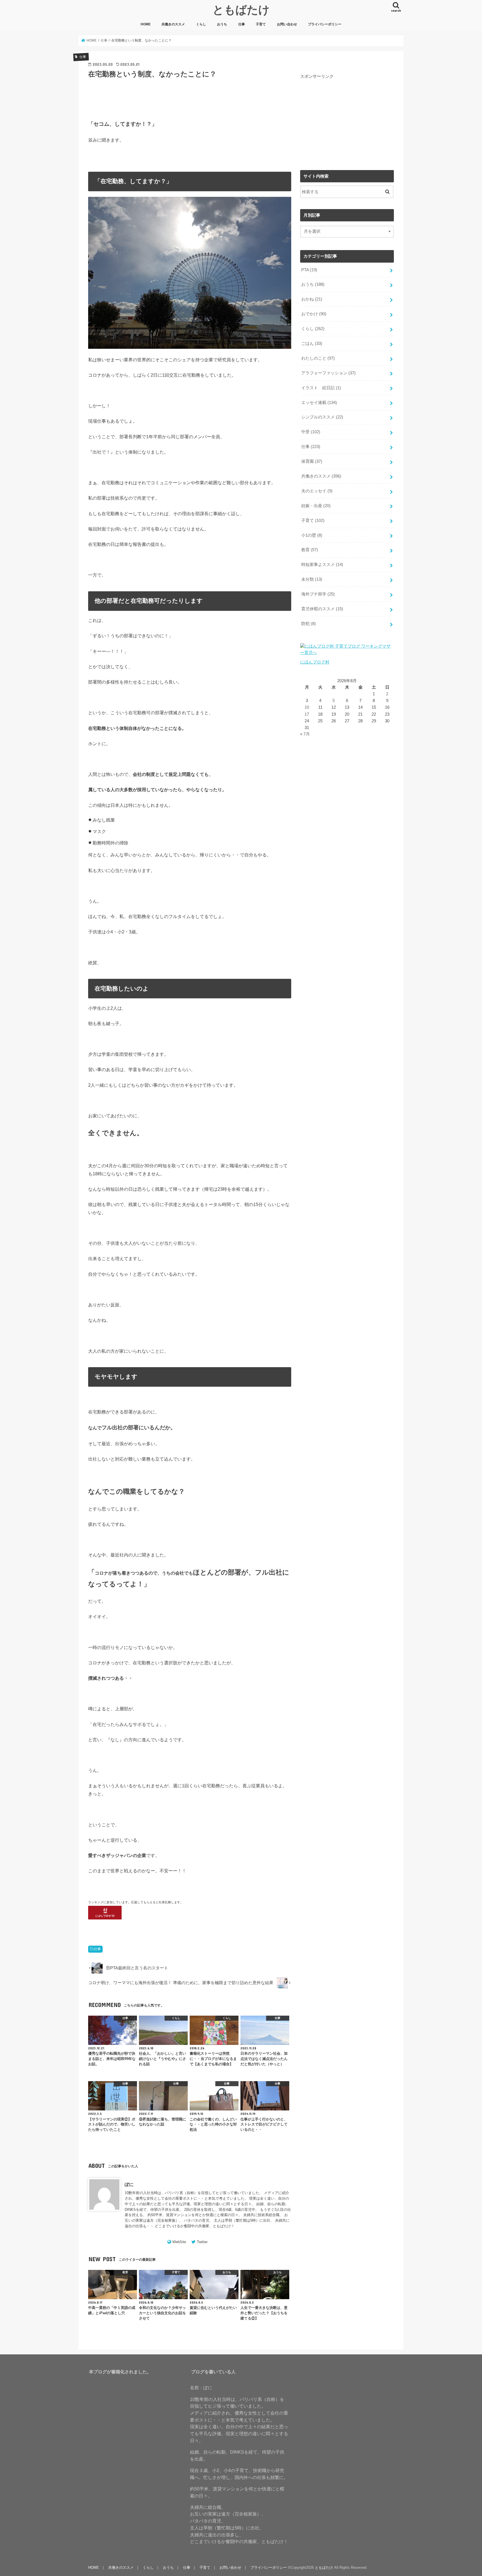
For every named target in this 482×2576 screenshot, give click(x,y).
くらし (201, 24)
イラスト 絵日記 (321, 388)
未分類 (312, 579)
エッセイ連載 (319, 403)
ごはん (312, 343)
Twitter (202, 2242)
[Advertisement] (347, 118)
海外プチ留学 (318, 594)
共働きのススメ (173, 24)
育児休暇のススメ (322, 609)
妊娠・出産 (316, 506)
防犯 (309, 624)
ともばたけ (241, 9)
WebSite (179, 2242)
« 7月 (305, 734)
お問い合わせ (287, 24)
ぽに (129, 2184)
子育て (261, 24)
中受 (311, 432)
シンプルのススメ (322, 417)
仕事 (242, 24)
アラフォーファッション (328, 373)
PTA (309, 270)
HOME (146, 24)
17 (307, 714)
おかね (312, 299)
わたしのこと (318, 358)
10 (307, 707)
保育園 (312, 461)
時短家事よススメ (322, 565)
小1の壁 (312, 535)
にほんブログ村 (315, 662)
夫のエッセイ (317, 491)
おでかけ (314, 314)
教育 (310, 550)
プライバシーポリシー (325, 24)
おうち (222, 24)
